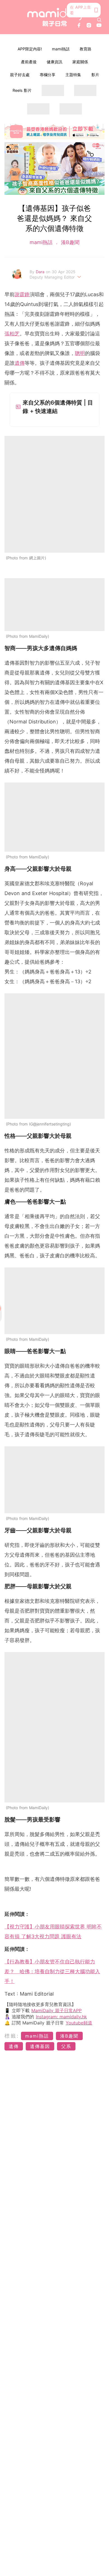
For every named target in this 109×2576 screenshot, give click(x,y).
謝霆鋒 (22, 294)
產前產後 (29, 62)
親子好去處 (20, 75)
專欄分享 (48, 75)
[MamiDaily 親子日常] (55, 17)
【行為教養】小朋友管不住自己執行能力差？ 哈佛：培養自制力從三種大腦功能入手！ (52, 1971)
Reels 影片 (22, 90)
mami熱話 (61, 49)
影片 (95, 75)
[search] (99, 20)
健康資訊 (54, 62)
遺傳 (20, 363)
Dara (41, 272)
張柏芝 (12, 334)
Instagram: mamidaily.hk (61, 2017)
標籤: (12, 2036)
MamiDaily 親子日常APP (56, 2010)
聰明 (80, 353)
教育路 (86, 49)
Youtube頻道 (79, 2023)
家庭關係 (80, 62)
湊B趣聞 (69, 242)
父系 (66, 2046)
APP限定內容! (30, 49)
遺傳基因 (40, 2046)
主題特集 (73, 75)
